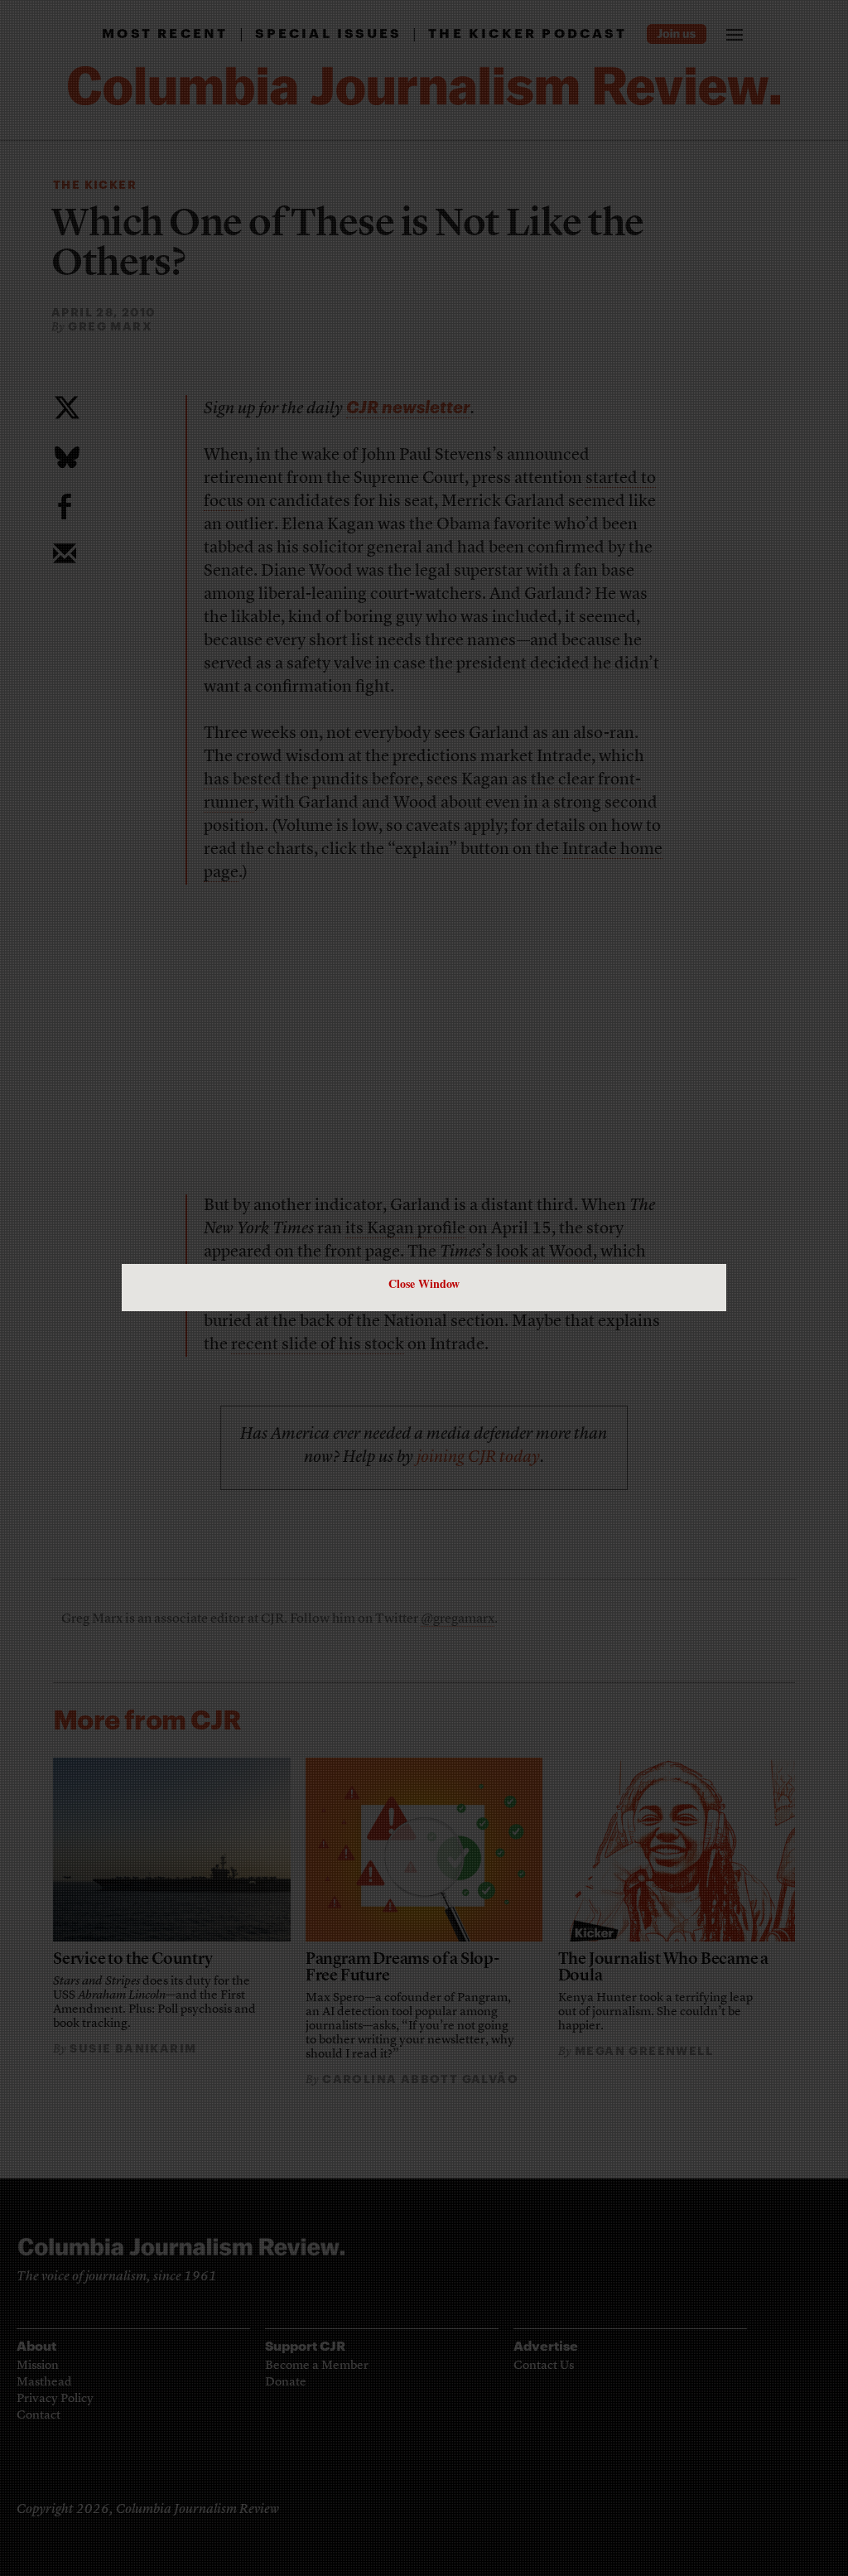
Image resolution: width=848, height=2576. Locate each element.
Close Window (424, 1283)
